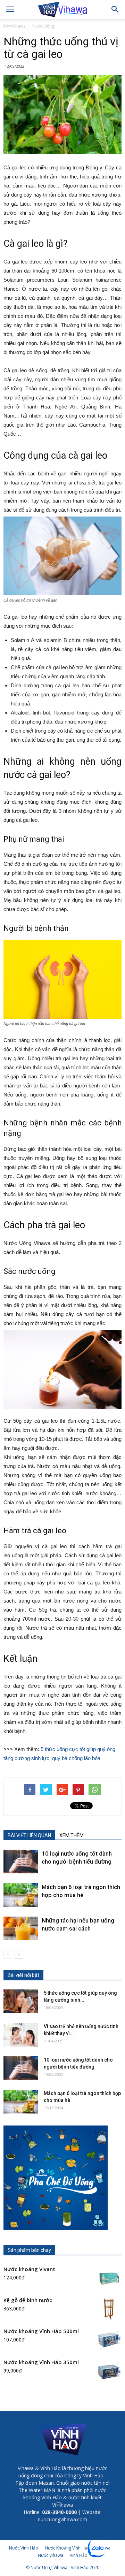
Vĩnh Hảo (79, 2555)
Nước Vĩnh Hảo (24, 2548)
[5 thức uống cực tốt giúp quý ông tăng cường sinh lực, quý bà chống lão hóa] (21, 2001)
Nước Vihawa (51, 2555)
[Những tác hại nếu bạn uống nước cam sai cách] (21, 1929)
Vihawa (15, 26)
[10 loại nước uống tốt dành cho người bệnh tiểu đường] (21, 1862)
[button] (115, 9)
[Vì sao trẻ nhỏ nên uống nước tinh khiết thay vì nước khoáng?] (21, 2035)
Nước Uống (43, 26)
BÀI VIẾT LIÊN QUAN (29, 1835)
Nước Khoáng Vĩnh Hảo (67, 2548)
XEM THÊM (72, 1835)
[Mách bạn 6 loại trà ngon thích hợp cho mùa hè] (21, 1895)
